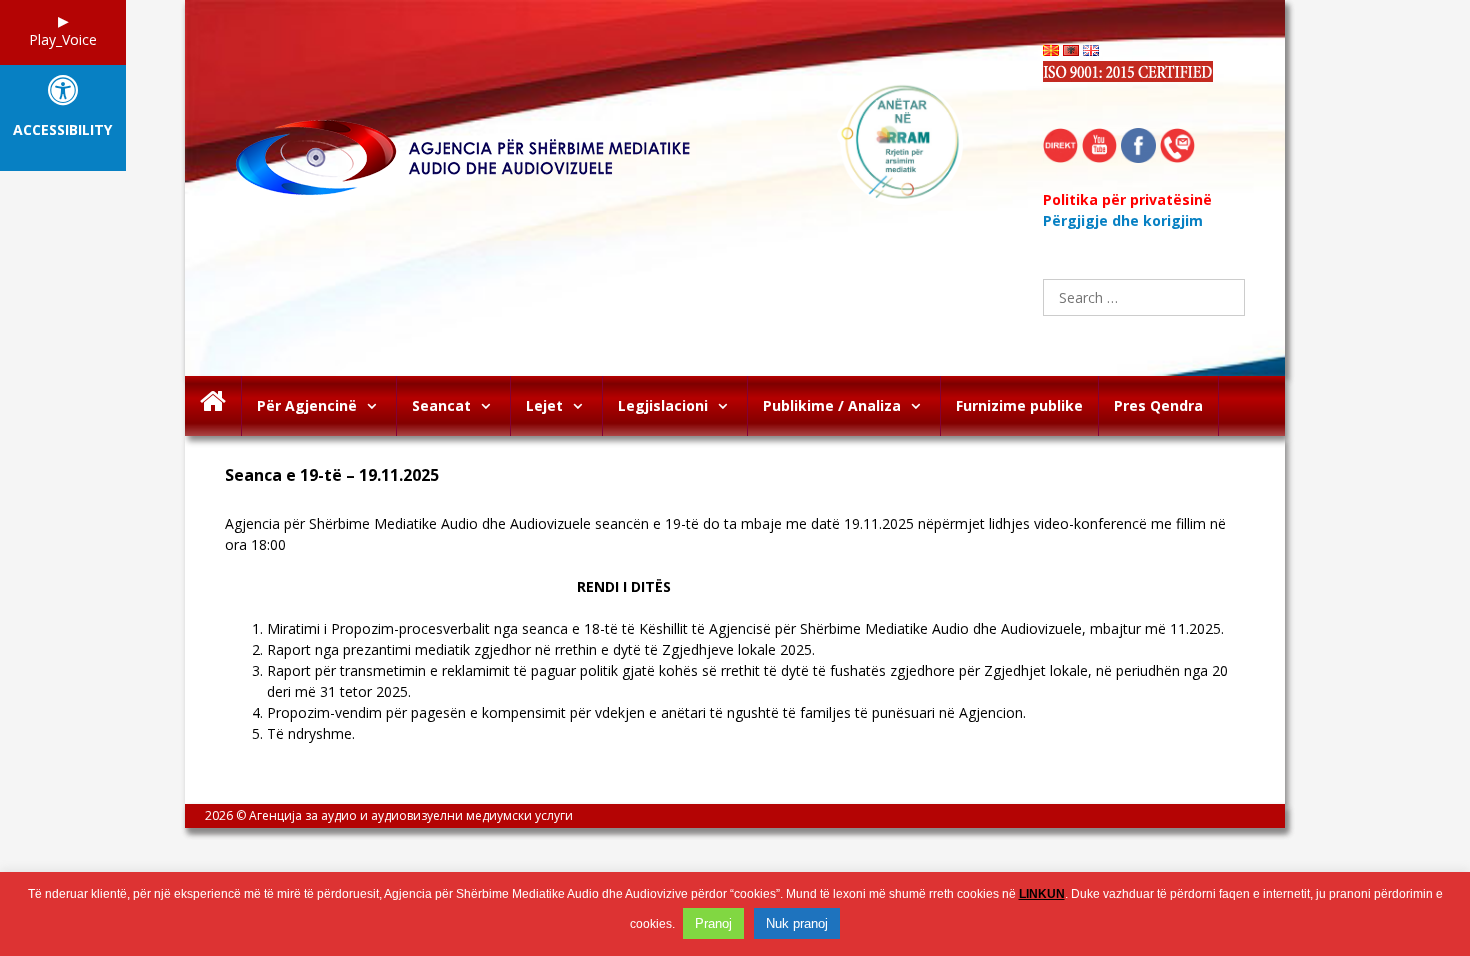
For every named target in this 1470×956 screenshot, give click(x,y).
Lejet (544, 405)
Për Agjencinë (307, 405)
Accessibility (62, 130)
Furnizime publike (1019, 405)
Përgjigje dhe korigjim (1123, 220)
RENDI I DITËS (448, 586)
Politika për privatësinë (1127, 199)
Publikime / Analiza (832, 405)
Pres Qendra (1158, 405)
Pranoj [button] (713, 923)
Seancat (441, 405)
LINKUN (1042, 894)
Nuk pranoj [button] (797, 923)
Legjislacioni (663, 405)
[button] (376, 406)
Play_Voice (63, 39)
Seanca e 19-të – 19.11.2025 (332, 475)
